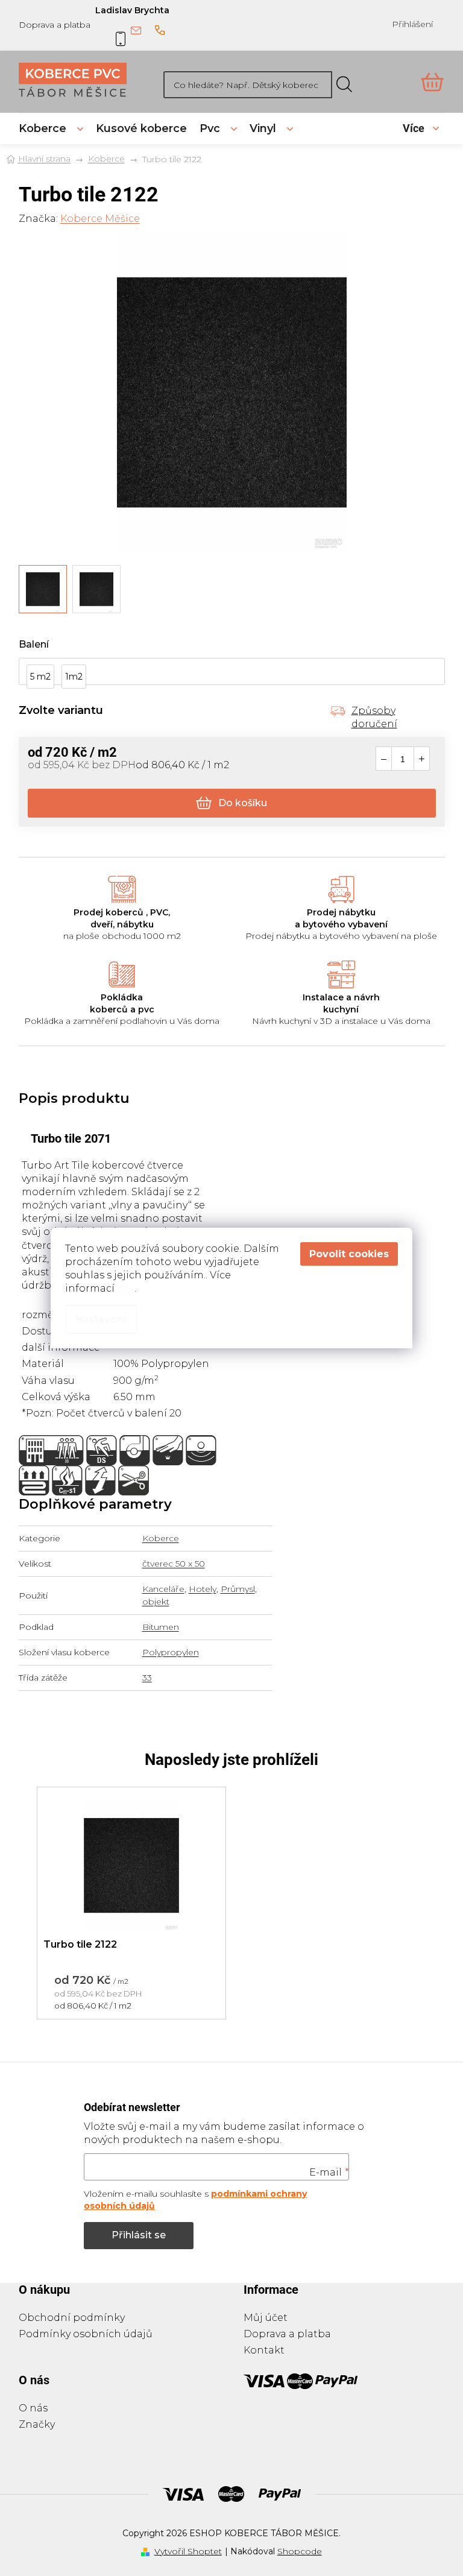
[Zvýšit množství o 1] (422, 759)
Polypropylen (171, 1652)
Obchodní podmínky (72, 2318)
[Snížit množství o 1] (384, 759)
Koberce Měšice (100, 219)
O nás (33, 2408)
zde (126, 1288)
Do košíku (243, 803)
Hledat (344, 85)
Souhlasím (349, 1254)
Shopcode (300, 2551)
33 (147, 1678)
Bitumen (161, 1627)
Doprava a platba (55, 25)
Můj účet (266, 2318)
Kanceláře (163, 1589)
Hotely (203, 1589)
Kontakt (264, 2350)
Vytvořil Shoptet (188, 2551)
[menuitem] (51, 128)
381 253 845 (160, 31)
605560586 (112, 31)
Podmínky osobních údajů (86, 2334)
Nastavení (101, 1319)
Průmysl (238, 1589)
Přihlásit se (139, 2235)
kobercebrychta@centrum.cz (136, 31)
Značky (37, 2424)
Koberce (161, 1538)
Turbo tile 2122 (80, 1944)
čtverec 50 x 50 (174, 1564)
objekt (156, 1602)
